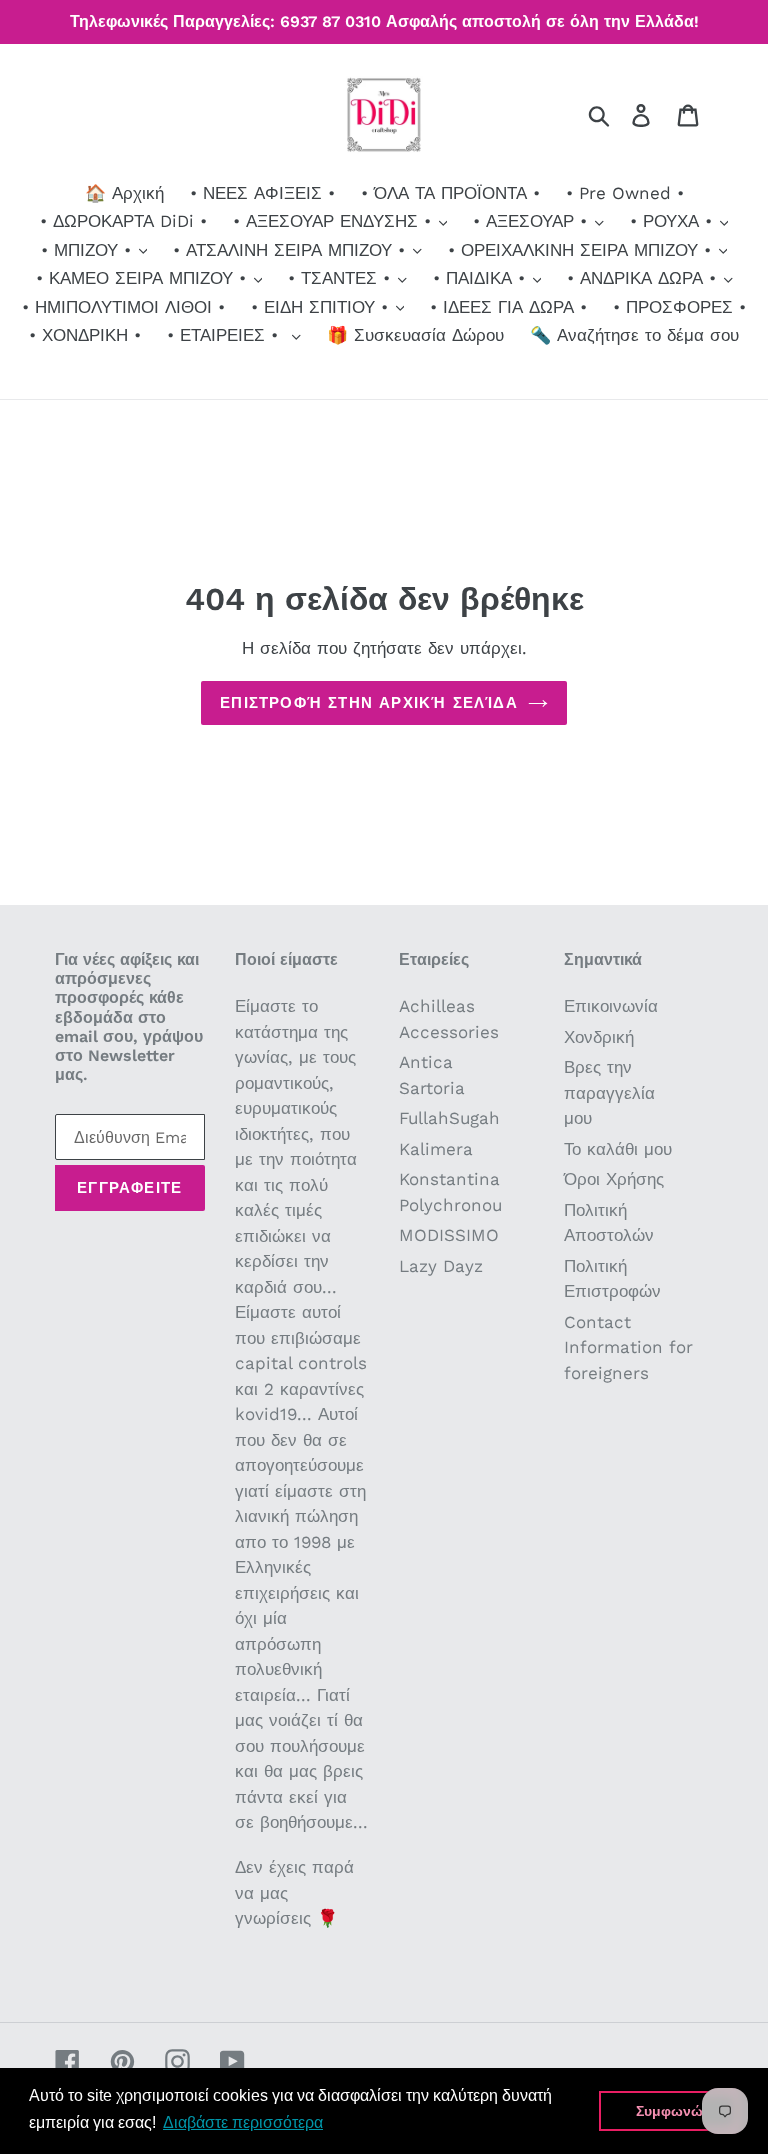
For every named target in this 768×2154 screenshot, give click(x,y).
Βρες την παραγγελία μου (609, 1092)
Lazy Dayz (441, 1266)
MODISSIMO (449, 1235)
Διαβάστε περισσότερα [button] (243, 2122)
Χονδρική (599, 1037)
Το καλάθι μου (618, 1149)
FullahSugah (449, 1118)
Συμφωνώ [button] (669, 2111)
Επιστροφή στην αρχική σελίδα (369, 703)
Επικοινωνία (611, 1006)
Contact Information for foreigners (628, 1347)
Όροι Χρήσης (614, 1179)
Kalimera (436, 1149)
